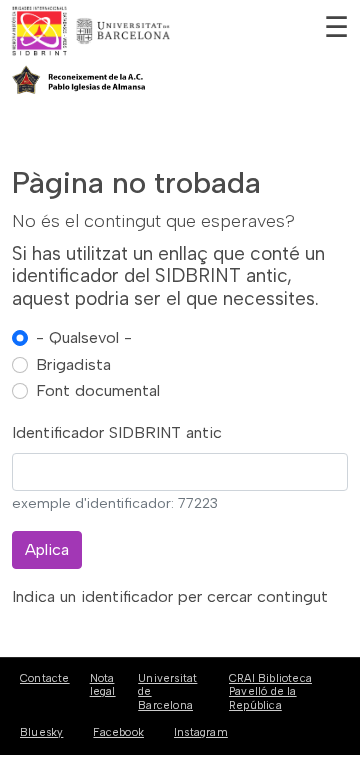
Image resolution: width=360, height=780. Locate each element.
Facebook (118, 732)
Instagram (201, 732)
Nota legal (103, 685)
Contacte (45, 678)
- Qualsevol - (84, 337)
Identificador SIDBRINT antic (117, 432)
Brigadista (73, 364)
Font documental (98, 390)
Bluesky (41, 732)
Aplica (47, 549)
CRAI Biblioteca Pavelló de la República (270, 691)
